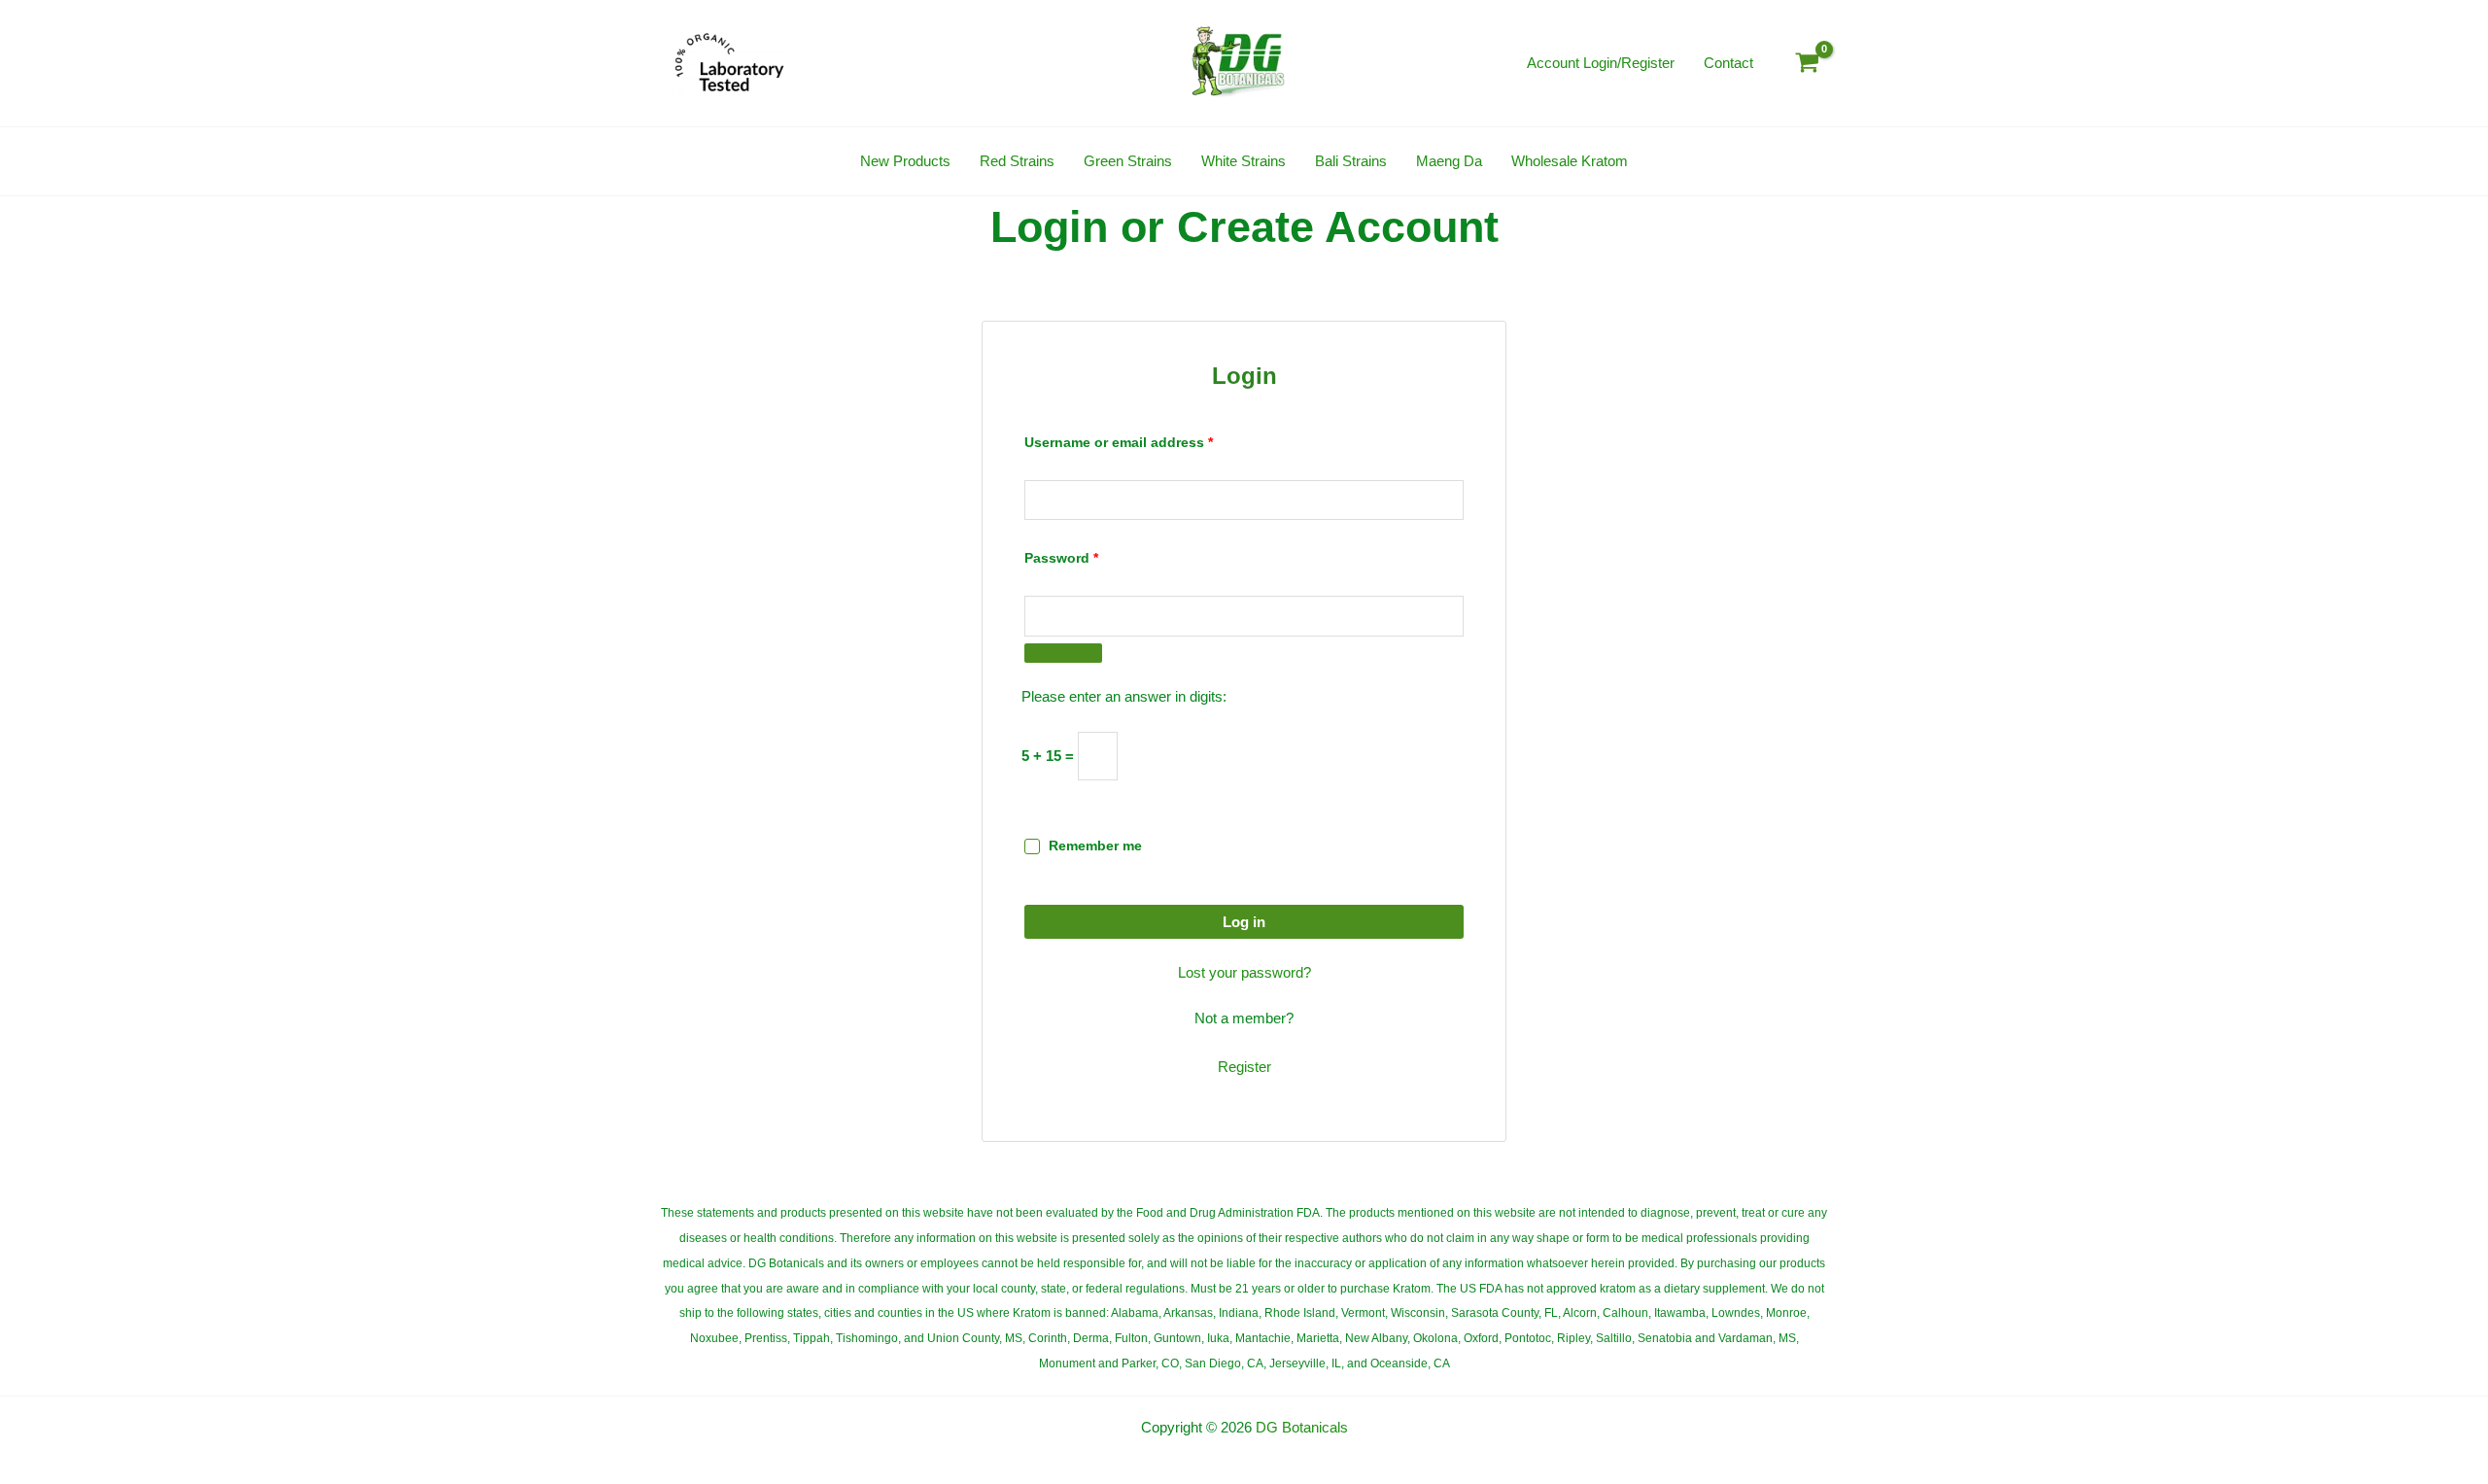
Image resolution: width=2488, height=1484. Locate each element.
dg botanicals (1318, 1452)
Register (1244, 1067)
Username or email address (1148, 440)
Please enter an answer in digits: (1124, 696)
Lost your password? (1244, 972)
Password (1091, 555)
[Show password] (1063, 653)
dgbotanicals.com (1243, 1452)
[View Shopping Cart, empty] (1807, 63)
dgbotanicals (1169, 1452)
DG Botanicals (1302, 1427)
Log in (1244, 922)
